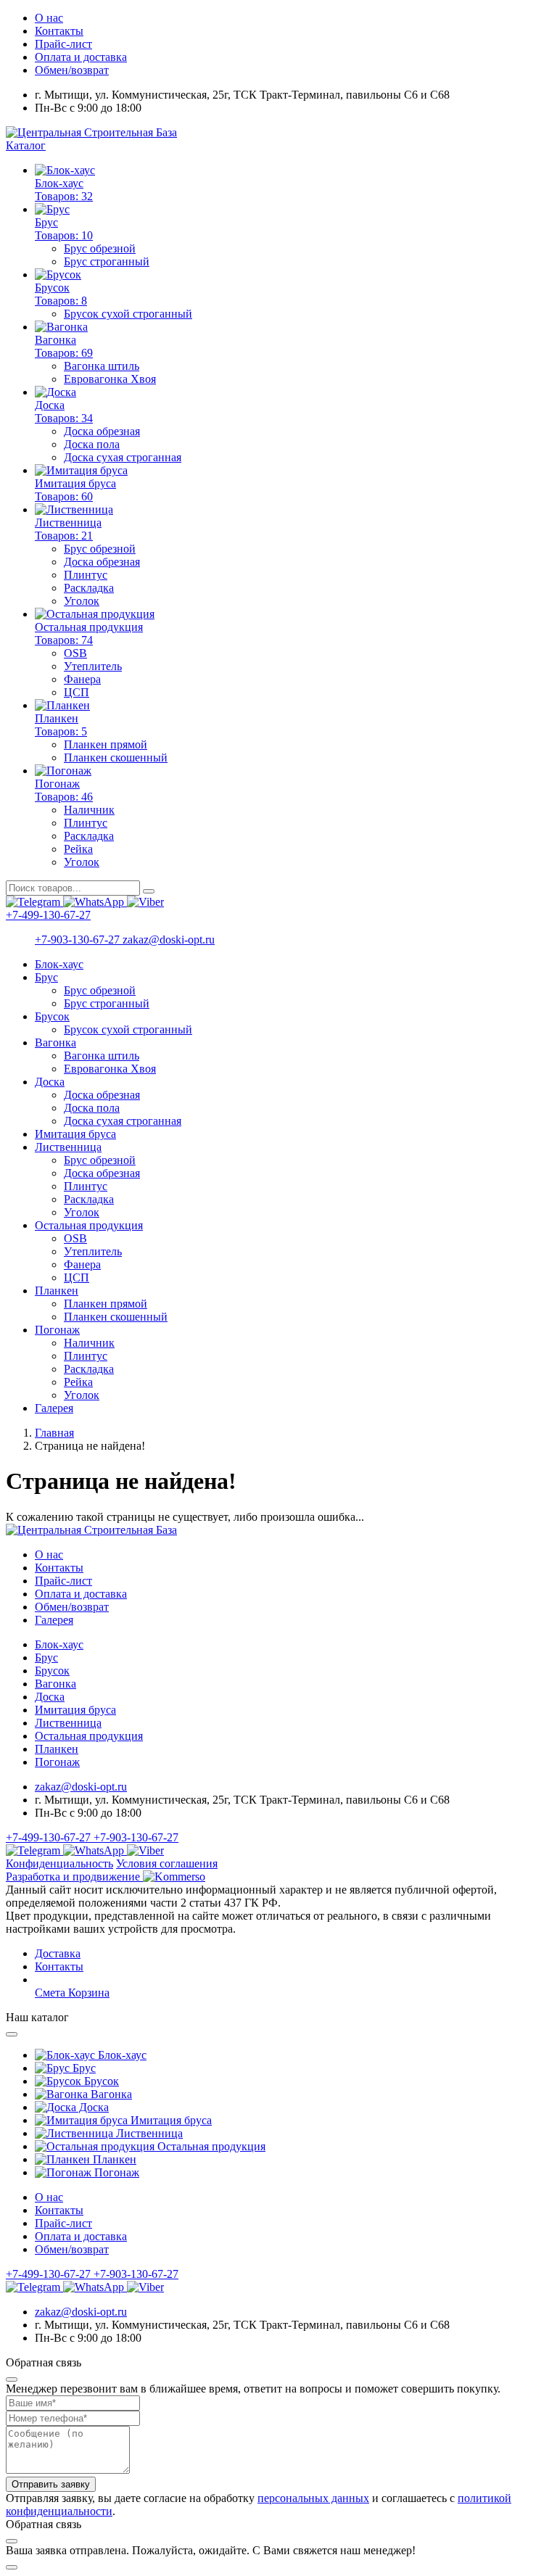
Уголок (82, 601)
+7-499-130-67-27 (48, 915)
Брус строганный (107, 261)
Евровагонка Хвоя (110, 379)
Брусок (52, 1016)
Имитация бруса (75, 1134)
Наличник (89, 810)
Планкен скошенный (116, 757)
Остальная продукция (89, 1225)
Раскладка (89, 588)
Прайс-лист (63, 44)
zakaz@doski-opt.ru (169, 940)
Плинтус (86, 575)
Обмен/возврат (72, 70)
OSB (75, 653)
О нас (49, 18)
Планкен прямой (106, 744)
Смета (51, 1993)
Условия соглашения (167, 1863)
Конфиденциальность (59, 1863)
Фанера (82, 679)
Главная (54, 1433)
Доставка (58, 1953)
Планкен (57, 1291)
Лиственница (68, 1147)
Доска (50, 1082)
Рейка (78, 849)
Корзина (89, 1993)
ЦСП (77, 692)
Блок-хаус (59, 964)
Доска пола (92, 444)
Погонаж (57, 1330)
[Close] (12, 2034)
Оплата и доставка (81, 57)
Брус (46, 977)
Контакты (59, 31)
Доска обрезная (102, 431)
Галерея (54, 1408)
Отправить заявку (51, 2484)
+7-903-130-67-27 (79, 940)
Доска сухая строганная (123, 457)
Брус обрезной (100, 248)
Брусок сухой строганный (128, 314)
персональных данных (313, 2498)
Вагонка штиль (102, 366)
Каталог (26, 145)
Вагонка (55, 1043)
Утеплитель (93, 666)
